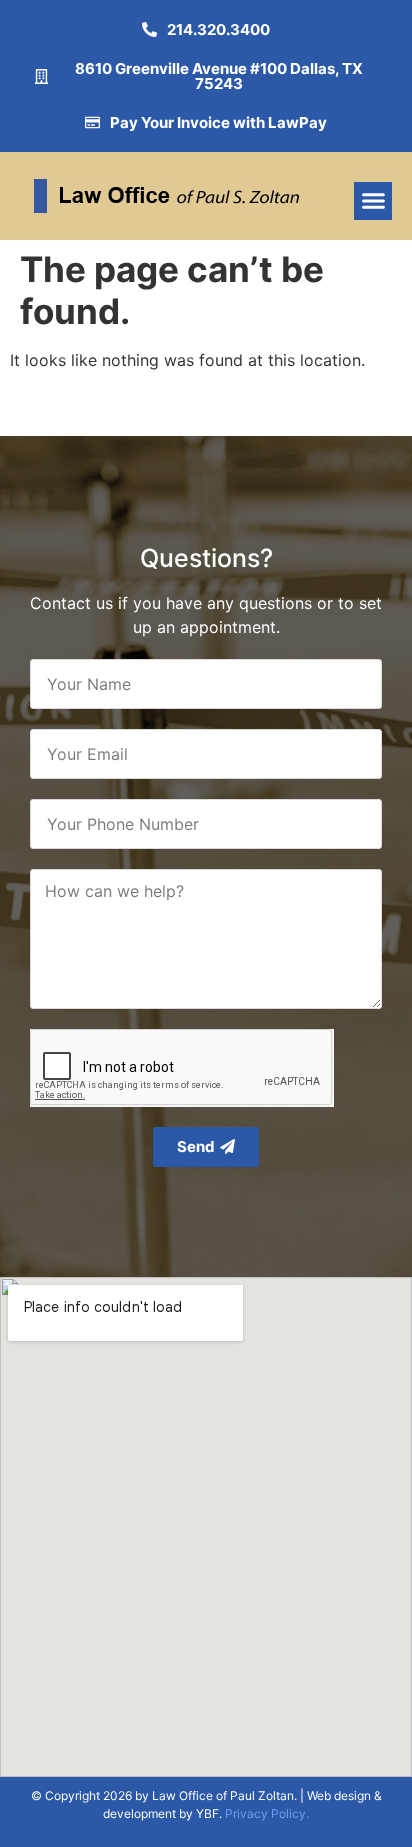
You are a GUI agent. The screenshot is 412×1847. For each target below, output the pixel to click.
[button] (373, 201)
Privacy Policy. (267, 1813)
